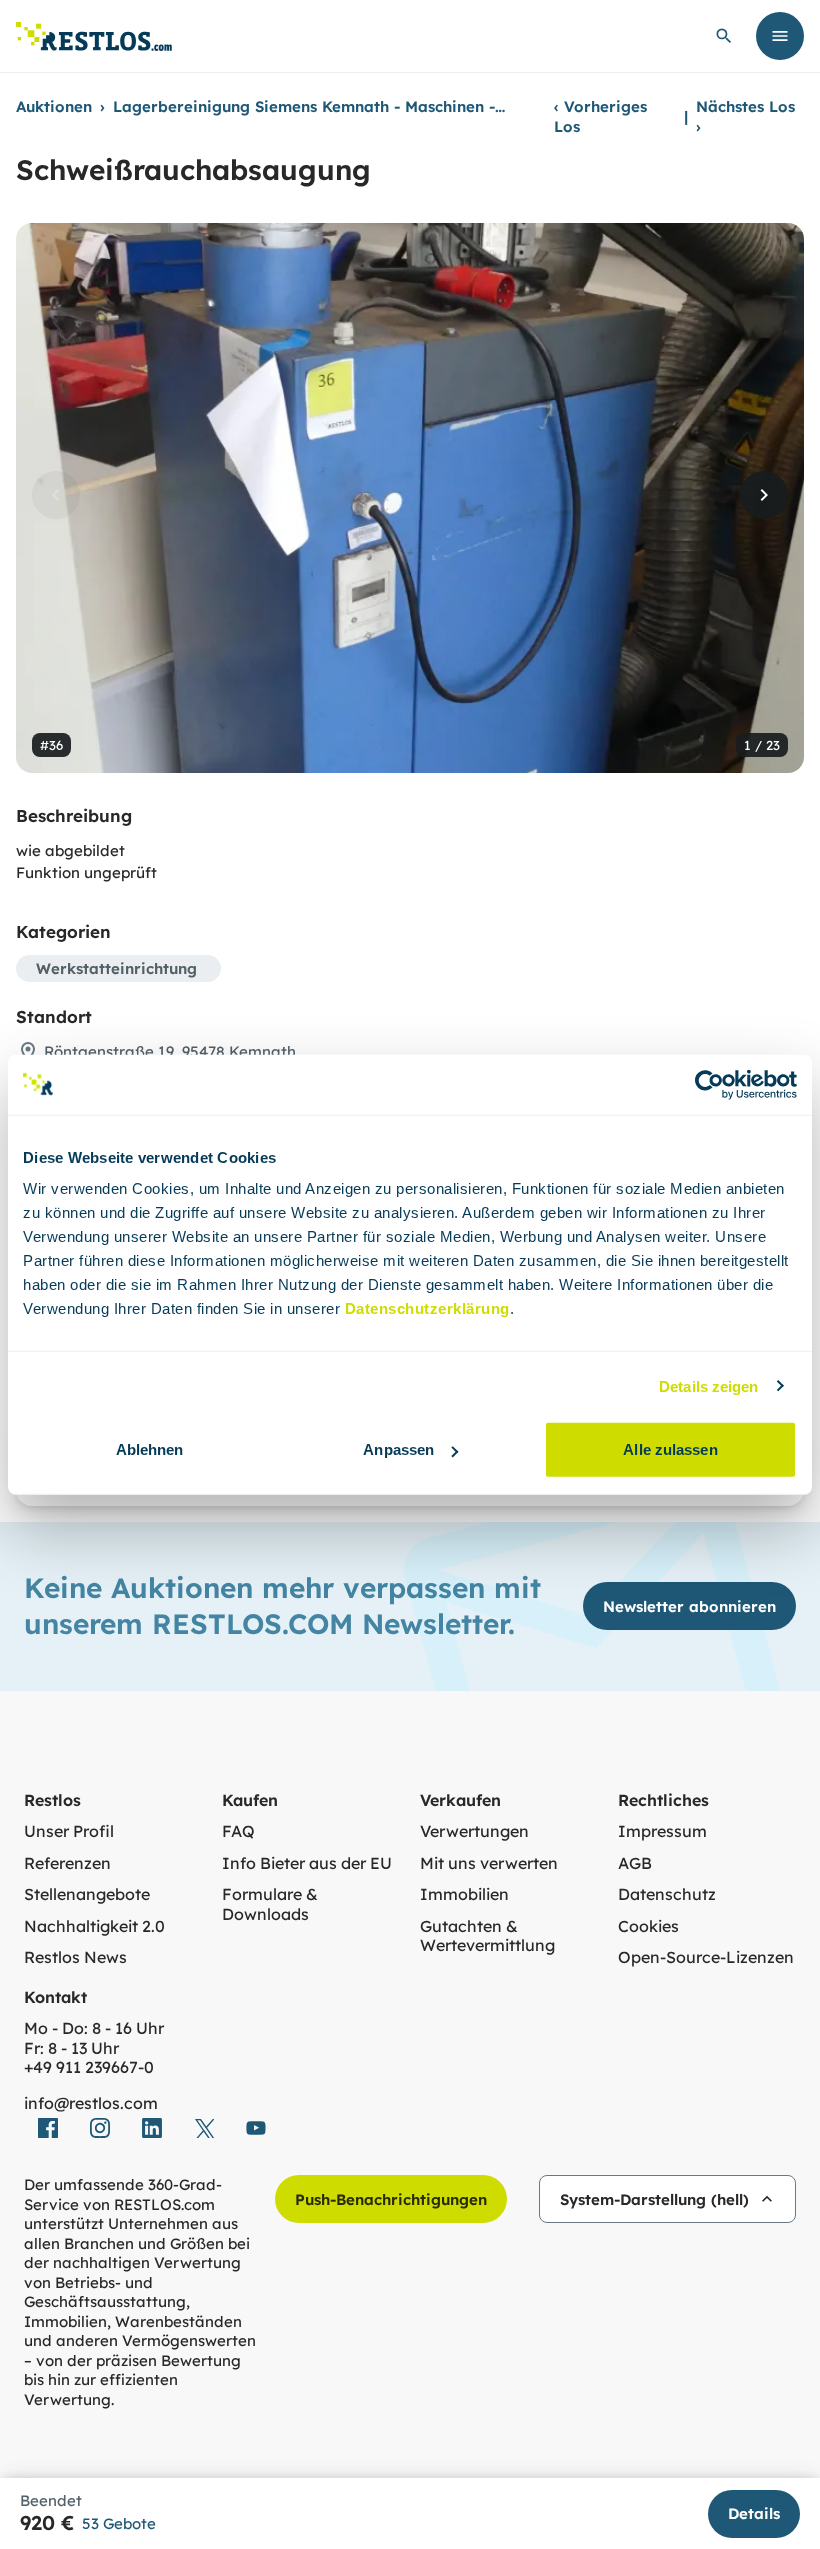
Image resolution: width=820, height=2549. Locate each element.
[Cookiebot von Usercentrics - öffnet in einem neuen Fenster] (709, 1084)
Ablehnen (150, 1449)
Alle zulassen (670, 1449)
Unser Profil (69, 1831)
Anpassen (398, 1449)
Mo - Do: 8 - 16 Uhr (94, 2028)
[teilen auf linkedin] (152, 2128)
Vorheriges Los (600, 116)
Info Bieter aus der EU (307, 1863)
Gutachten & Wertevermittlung (487, 1936)
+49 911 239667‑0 (89, 2067)
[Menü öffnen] (780, 36)
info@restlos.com (91, 2103)
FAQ (238, 1831)
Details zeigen (708, 1385)
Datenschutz (667, 1894)
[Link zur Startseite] (94, 36)
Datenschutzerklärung (427, 1308)
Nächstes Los (745, 116)
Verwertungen (474, 1831)
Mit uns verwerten (489, 1863)
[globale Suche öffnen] (724, 36)
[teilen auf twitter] (204, 2128)
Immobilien (464, 1894)
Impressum (662, 1831)
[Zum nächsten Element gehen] (764, 495)
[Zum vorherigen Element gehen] (56, 495)
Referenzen (67, 1863)
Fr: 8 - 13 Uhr (71, 2048)
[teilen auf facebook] (48, 2128)
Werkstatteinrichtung (116, 968)
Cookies (648, 1926)
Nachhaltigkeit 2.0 (94, 1926)
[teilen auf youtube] (256, 2128)
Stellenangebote (87, 1894)
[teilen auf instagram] (100, 2128)
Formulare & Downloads (270, 1904)
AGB (635, 1863)
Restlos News (75, 1957)
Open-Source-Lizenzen (706, 1957)
